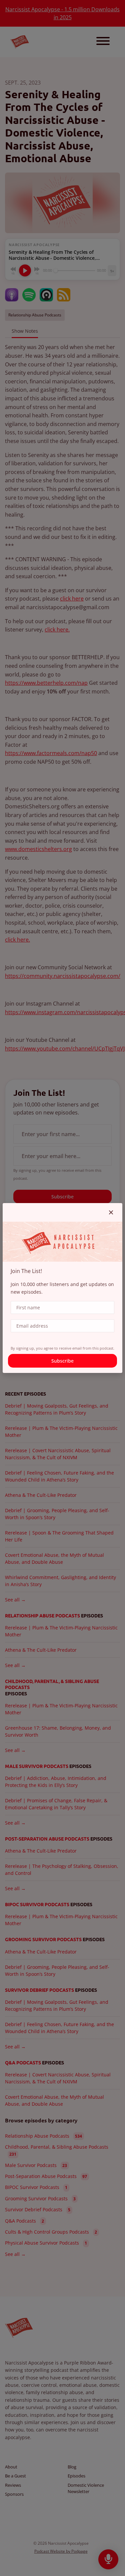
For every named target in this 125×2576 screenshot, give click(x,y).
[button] (111, 1212)
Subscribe (62, 1361)
